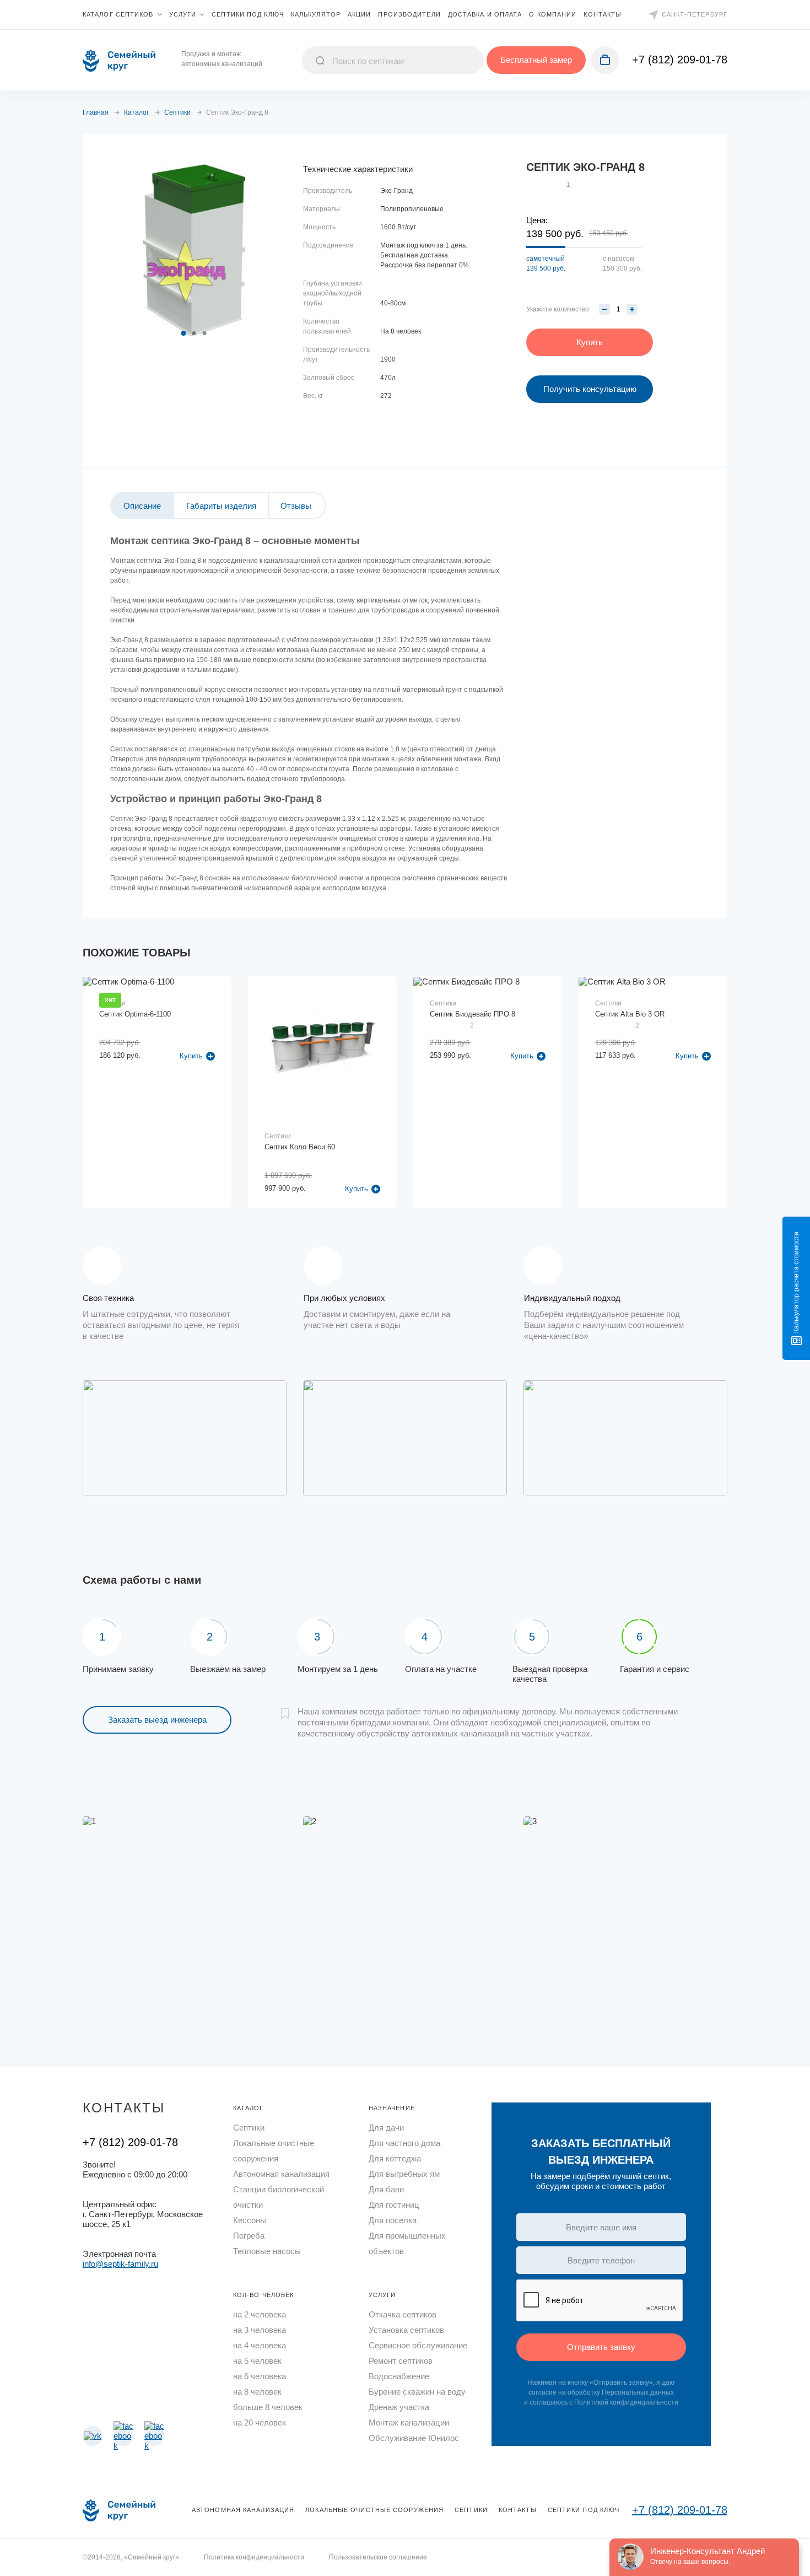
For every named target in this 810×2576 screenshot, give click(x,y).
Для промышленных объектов (407, 2243)
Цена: (537, 220)
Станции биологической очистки (279, 2197)
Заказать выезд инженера (157, 1720)
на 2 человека (260, 2314)
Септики (249, 2128)
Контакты (603, 14)
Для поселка (393, 2220)
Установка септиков (406, 2330)
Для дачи (386, 2128)
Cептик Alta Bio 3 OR (630, 1014)
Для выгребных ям (404, 2174)
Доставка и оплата (485, 14)
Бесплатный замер (536, 60)
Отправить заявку (601, 2347)
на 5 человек (257, 2361)
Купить (357, 1189)
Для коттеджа (395, 2158)
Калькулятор (316, 14)
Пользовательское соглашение (378, 2557)
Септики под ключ (248, 14)
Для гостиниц (394, 2205)
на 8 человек (257, 2392)
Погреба (249, 2236)
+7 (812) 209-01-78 (680, 60)
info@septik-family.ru (120, 2264)
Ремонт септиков (401, 2361)
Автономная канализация (281, 2174)
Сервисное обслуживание (418, 2345)
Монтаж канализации (409, 2422)
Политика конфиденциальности (254, 2557)
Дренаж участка (399, 2407)
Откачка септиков (403, 2314)
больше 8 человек (268, 2407)
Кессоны (250, 2220)
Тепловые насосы (267, 2251)
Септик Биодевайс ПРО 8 (472, 1014)
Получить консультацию (590, 389)
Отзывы (296, 506)
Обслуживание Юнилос (414, 2438)
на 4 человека (260, 2345)
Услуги (183, 14)
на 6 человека (260, 2376)
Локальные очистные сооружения (274, 2151)
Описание (142, 506)
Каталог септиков (118, 14)
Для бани (386, 2189)
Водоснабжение (399, 2376)
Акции (360, 14)
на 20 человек (260, 2422)
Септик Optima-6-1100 (135, 1014)
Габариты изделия (221, 506)
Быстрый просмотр (158, 1048)
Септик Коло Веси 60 (300, 1147)
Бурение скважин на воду (417, 2392)
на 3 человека (260, 2330)
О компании (553, 14)
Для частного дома (404, 2143)
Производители (409, 14)
